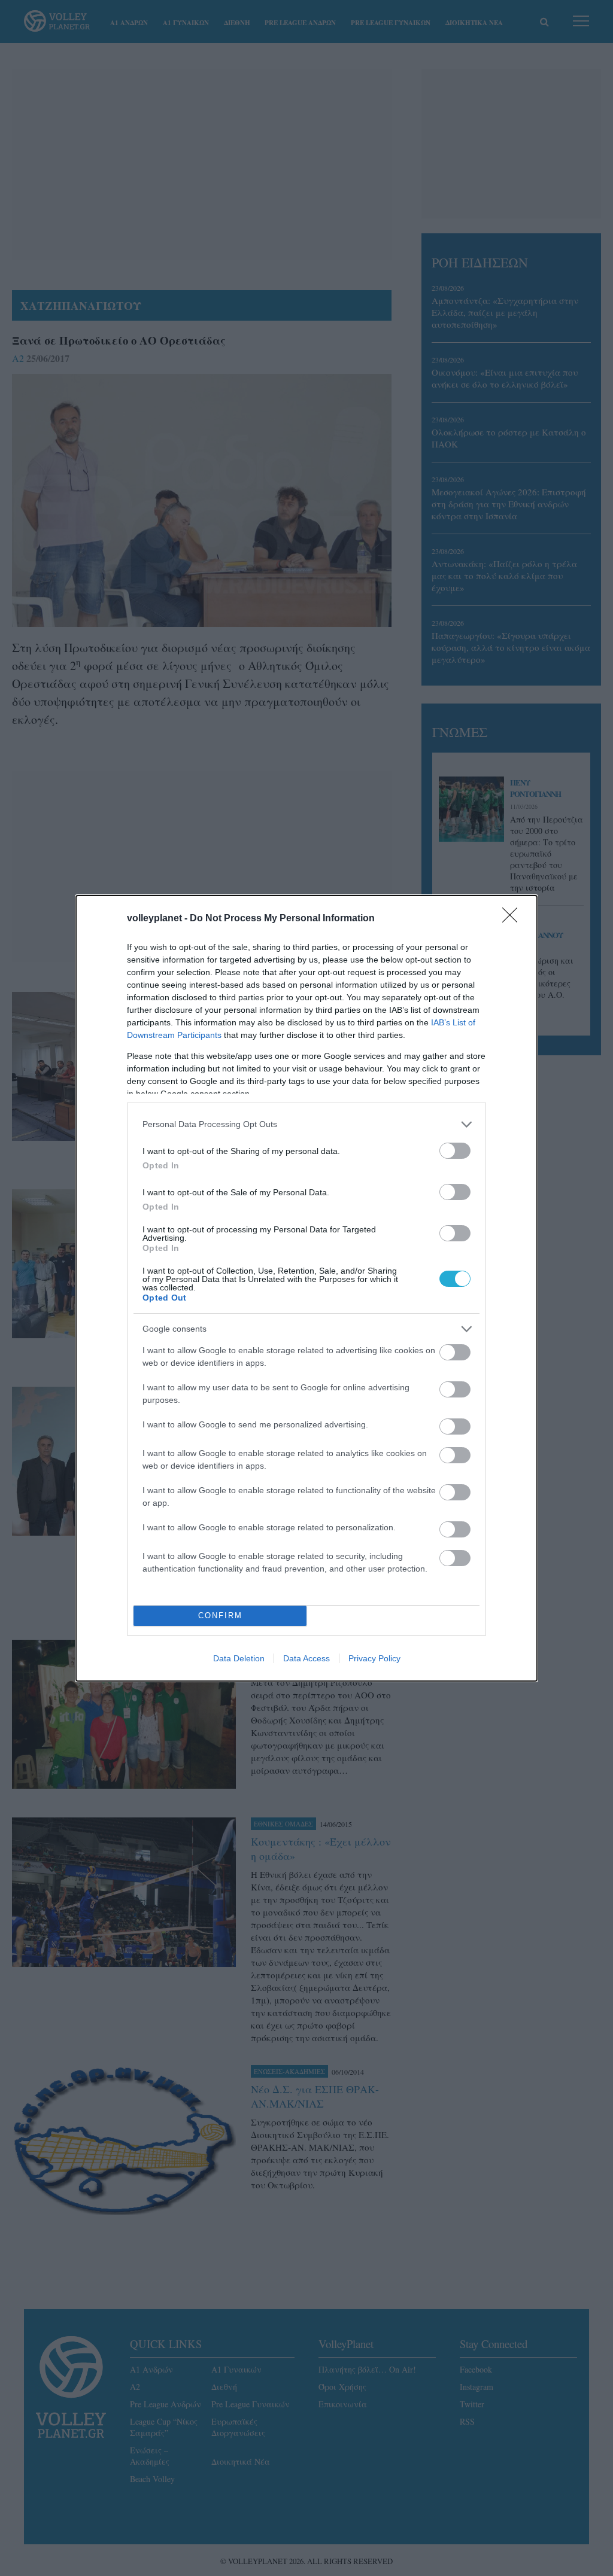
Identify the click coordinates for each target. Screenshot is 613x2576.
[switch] (455, 1151)
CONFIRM (220, 1616)
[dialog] (306, 1288)
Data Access (306, 1658)
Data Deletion (239, 1658)
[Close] (514, 919)
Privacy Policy (374, 1658)
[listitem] (306, 1124)
